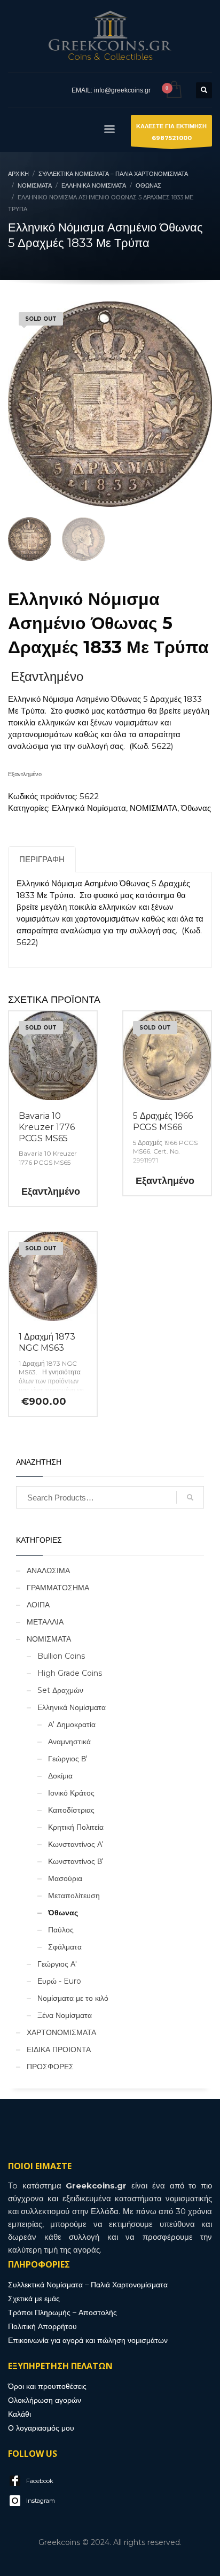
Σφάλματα (65, 1947)
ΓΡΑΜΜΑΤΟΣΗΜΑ (58, 1588)
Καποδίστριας (71, 1810)
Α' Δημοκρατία (72, 1724)
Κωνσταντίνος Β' (76, 1861)
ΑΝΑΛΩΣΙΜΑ (48, 1571)
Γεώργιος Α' (57, 1964)
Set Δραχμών (60, 1690)
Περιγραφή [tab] (42, 859)
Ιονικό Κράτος (71, 1793)
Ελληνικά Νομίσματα (89, 808)
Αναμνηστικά (69, 1742)
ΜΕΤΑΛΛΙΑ (45, 1622)
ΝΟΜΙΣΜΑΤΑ (154, 808)
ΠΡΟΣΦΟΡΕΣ (50, 2067)
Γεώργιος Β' (68, 1759)
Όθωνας (196, 808)
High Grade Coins (70, 1673)
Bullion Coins (61, 1656)
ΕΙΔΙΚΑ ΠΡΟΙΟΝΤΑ (59, 2049)
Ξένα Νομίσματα (65, 2015)
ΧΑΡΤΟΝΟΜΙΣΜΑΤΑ (61, 2032)
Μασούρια (65, 1878)
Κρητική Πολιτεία (76, 1827)
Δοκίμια (60, 1776)
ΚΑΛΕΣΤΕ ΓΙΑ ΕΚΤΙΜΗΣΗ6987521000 (171, 132)
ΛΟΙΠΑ (38, 1605)
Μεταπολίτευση (74, 1896)
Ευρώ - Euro (59, 1981)
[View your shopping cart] (173, 90)
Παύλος (61, 1930)
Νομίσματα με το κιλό (73, 1998)
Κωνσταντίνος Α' (76, 1844)
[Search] (190, 1497)
